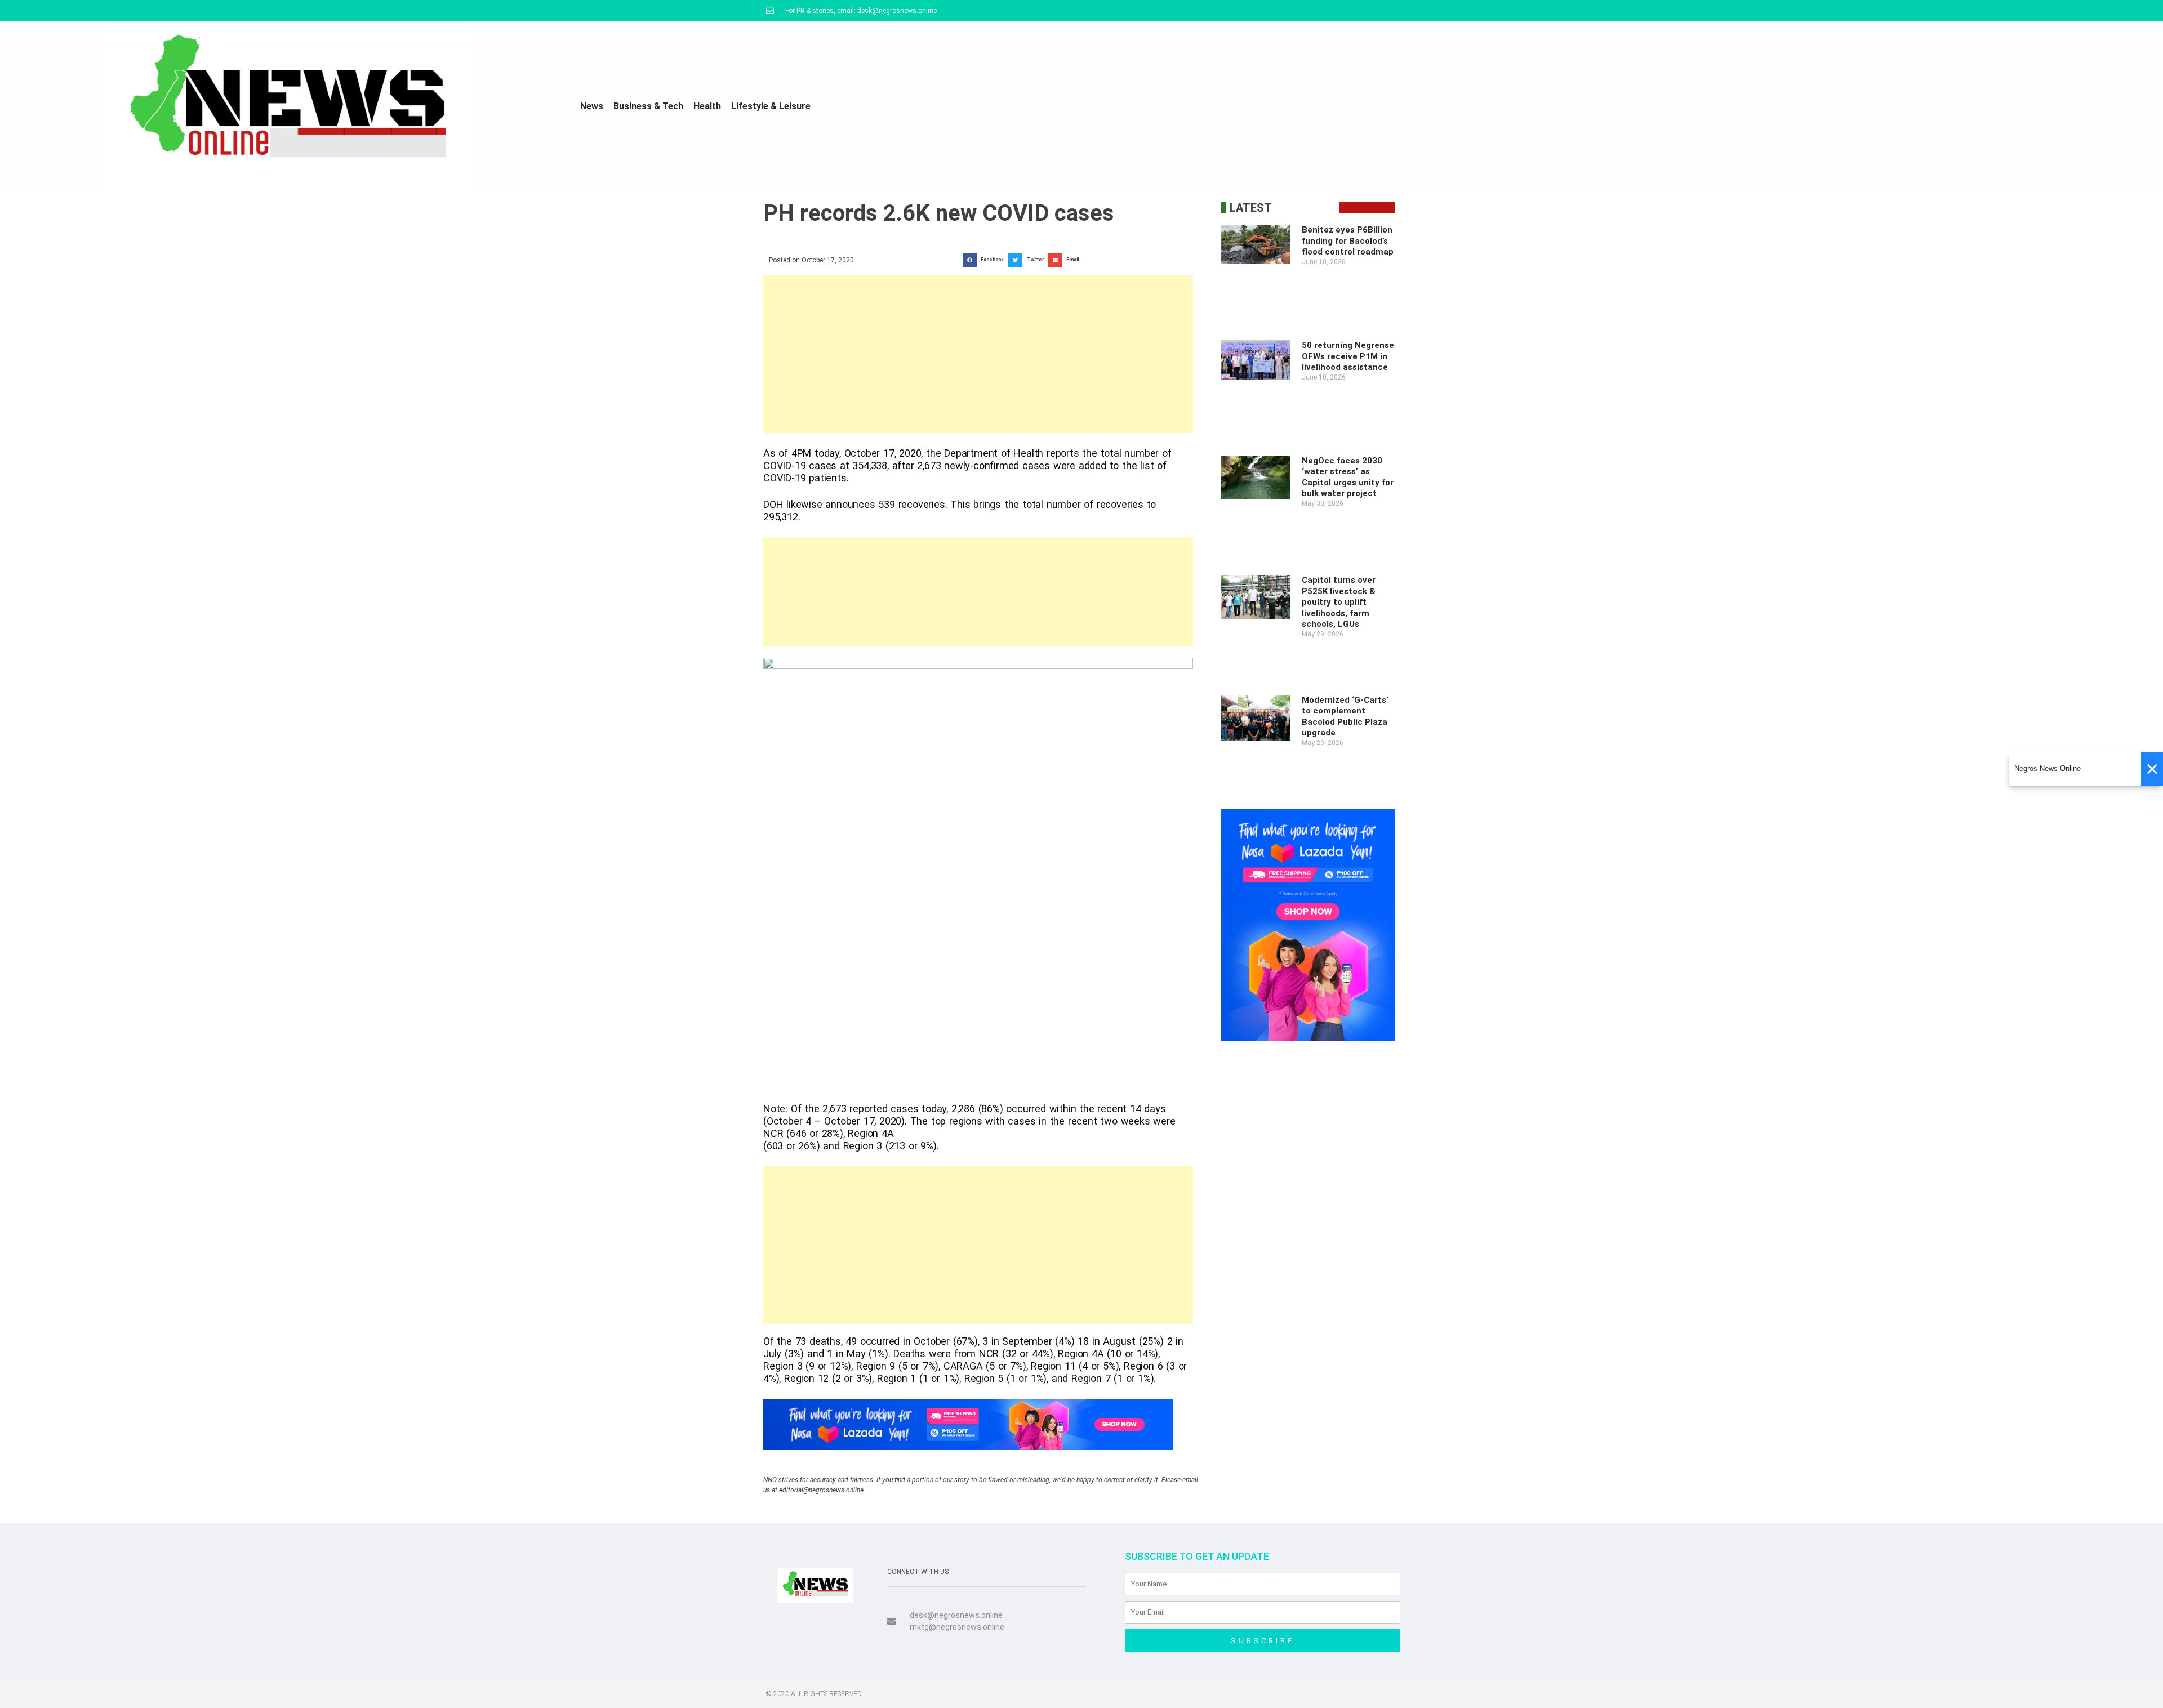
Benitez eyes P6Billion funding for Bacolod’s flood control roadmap (1348, 241)
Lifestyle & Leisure (771, 106)
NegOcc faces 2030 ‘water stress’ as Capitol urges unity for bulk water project (1348, 477)
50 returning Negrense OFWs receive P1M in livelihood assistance (1348, 356)
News (592, 106)
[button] (985, 260)
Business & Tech (648, 106)
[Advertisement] (978, 354)
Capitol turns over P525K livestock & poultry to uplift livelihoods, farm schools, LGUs (1339, 602)
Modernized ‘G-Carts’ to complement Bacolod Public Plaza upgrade (1345, 717)
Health (707, 106)
